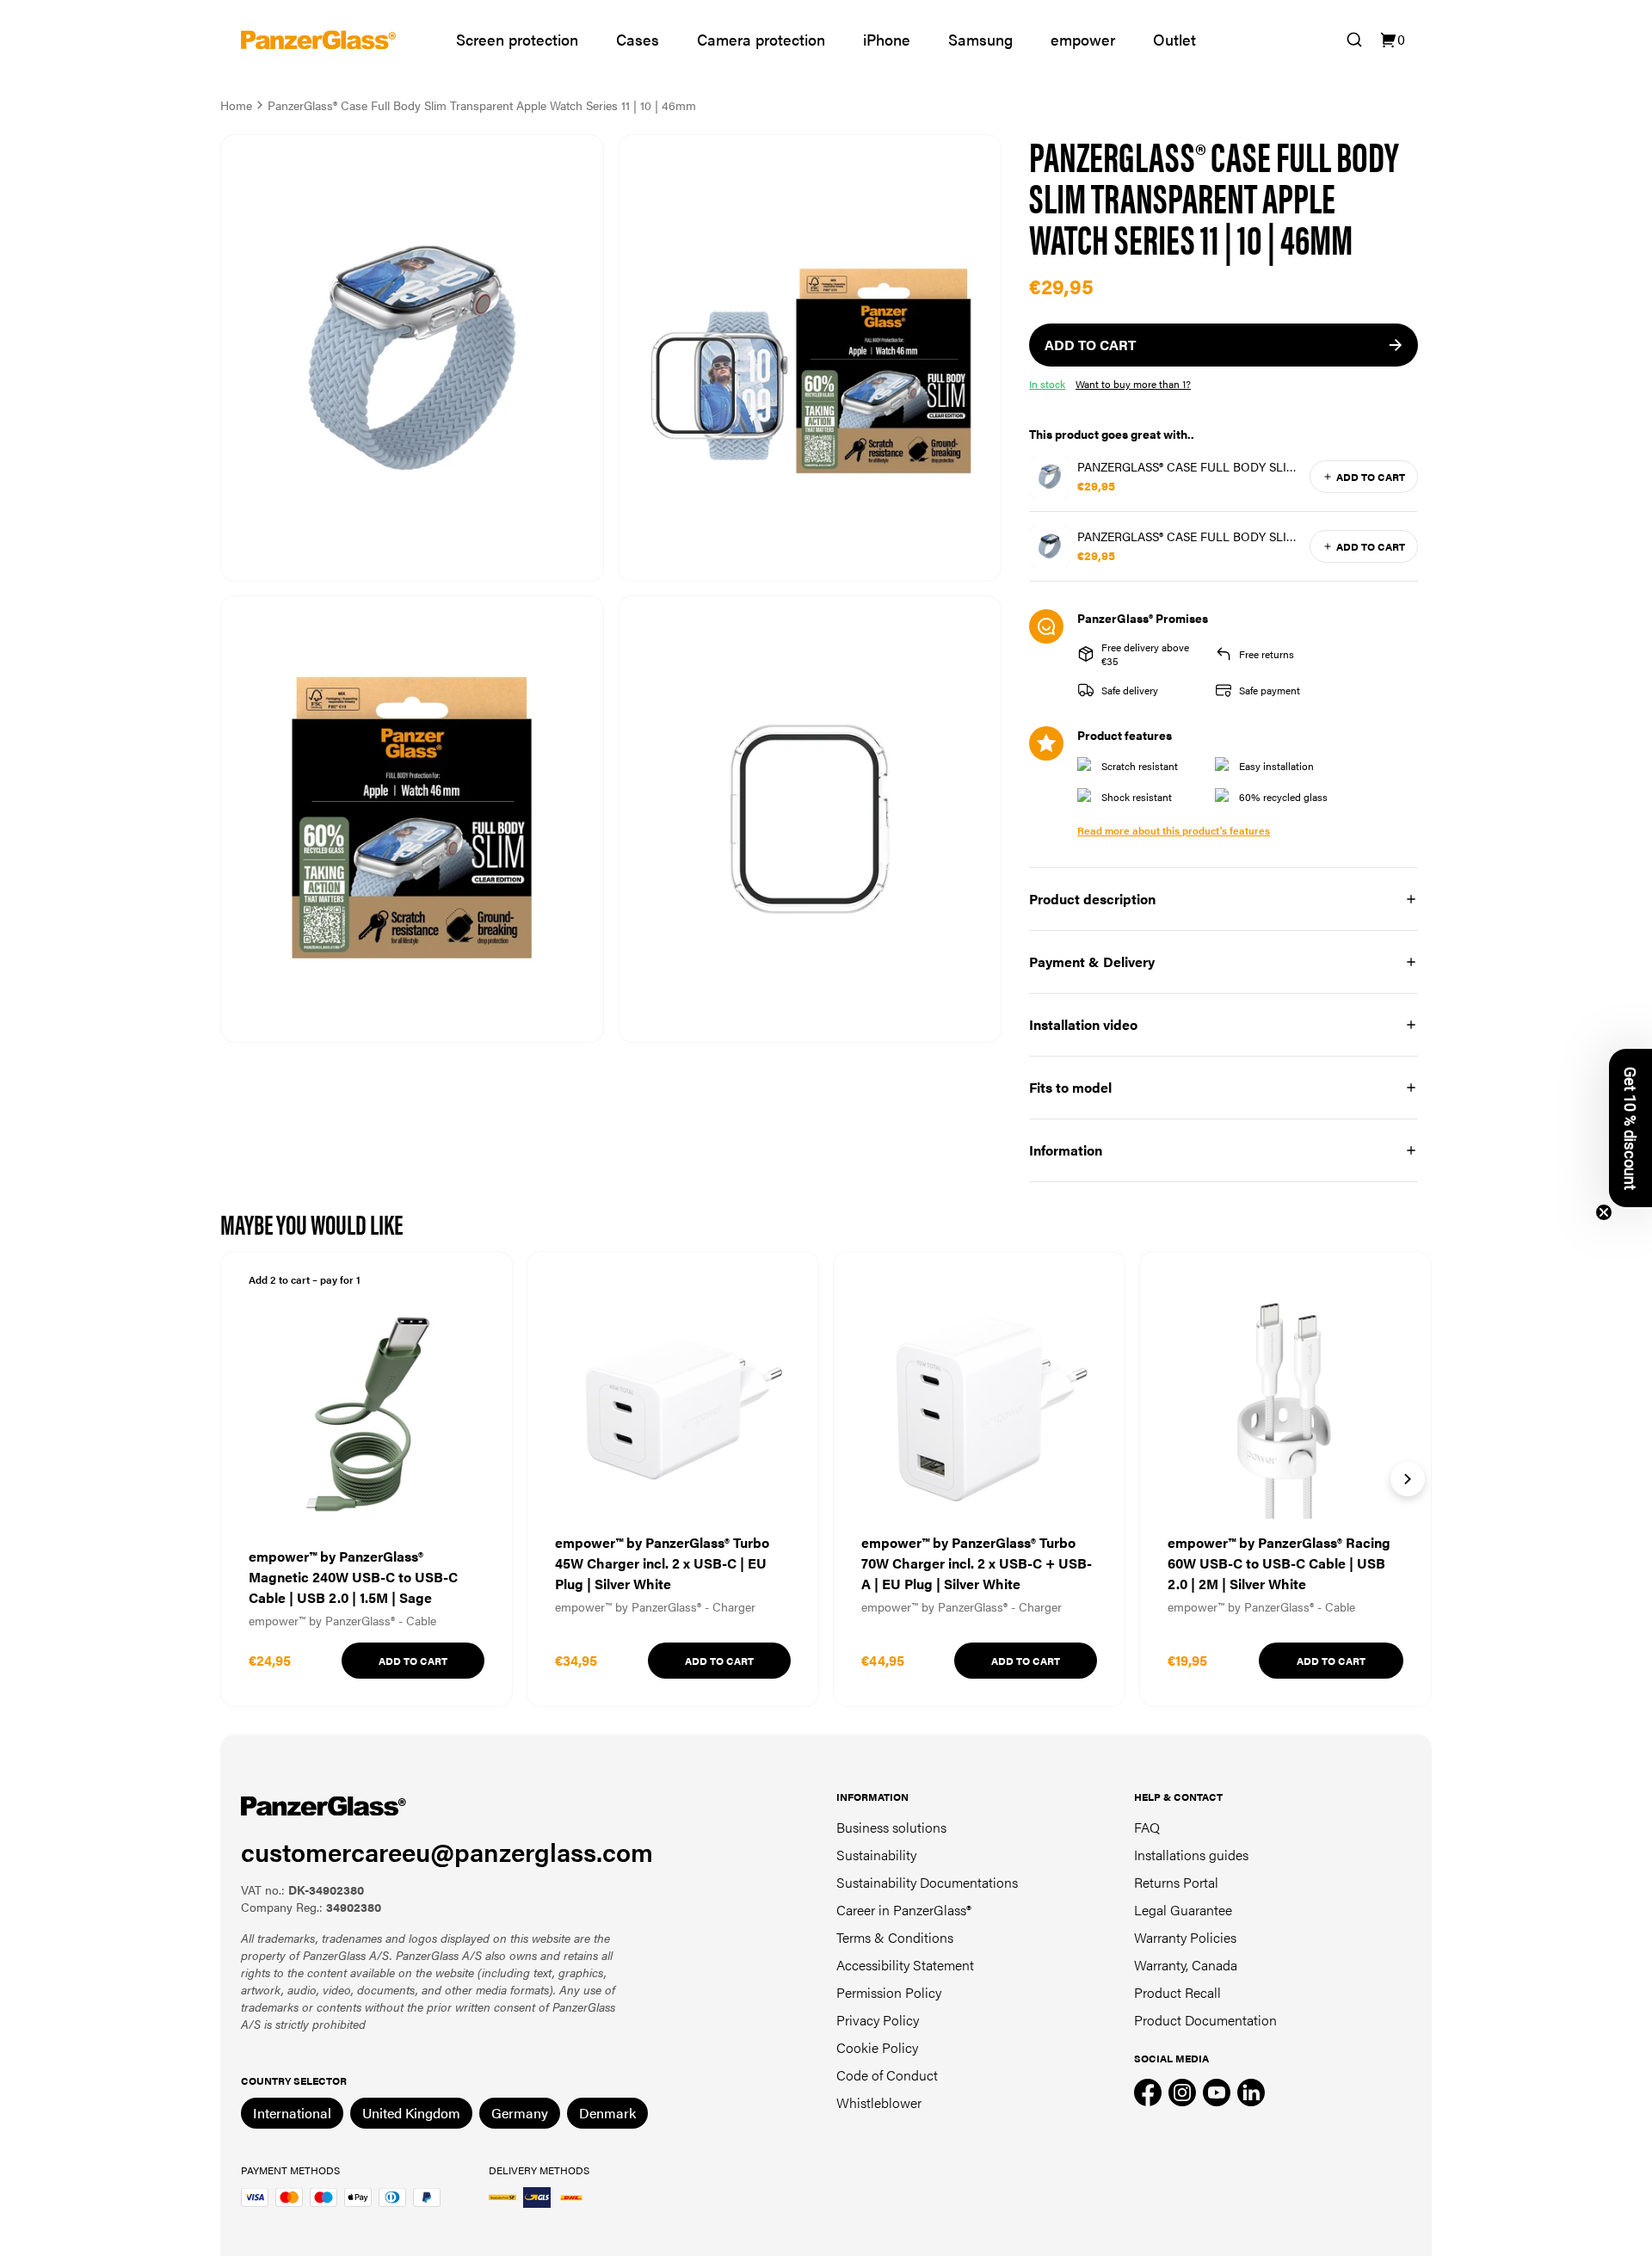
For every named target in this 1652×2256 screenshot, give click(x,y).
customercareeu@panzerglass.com (447, 1851)
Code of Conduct (887, 2075)
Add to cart (1371, 477)
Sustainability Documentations (927, 1882)
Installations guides (1191, 1855)
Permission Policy (889, 1992)
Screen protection (517, 39)
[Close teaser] (1604, 1212)
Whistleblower (879, 2102)
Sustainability (876, 1855)
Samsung (980, 39)
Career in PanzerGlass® (904, 1910)
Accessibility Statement (905, 1965)
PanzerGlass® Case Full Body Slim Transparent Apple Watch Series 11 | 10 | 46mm (1188, 466)
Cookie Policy (877, 2047)
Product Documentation (1205, 2020)
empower (1083, 39)
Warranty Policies (1185, 1937)
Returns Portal (1176, 1882)
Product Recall (1177, 1992)
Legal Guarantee (1183, 1910)
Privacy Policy (878, 2020)
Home (236, 105)
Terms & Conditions (895, 1937)
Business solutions (891, 1827)
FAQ (1147, 1827)
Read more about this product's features (1174, 830)
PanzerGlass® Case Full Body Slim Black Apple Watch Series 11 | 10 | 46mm (1187, 536)
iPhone (887, 39)
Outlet (1174, 39)
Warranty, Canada (1186, 1965)
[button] (1630, 1128)
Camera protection (761, 39)
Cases (638, 39)
